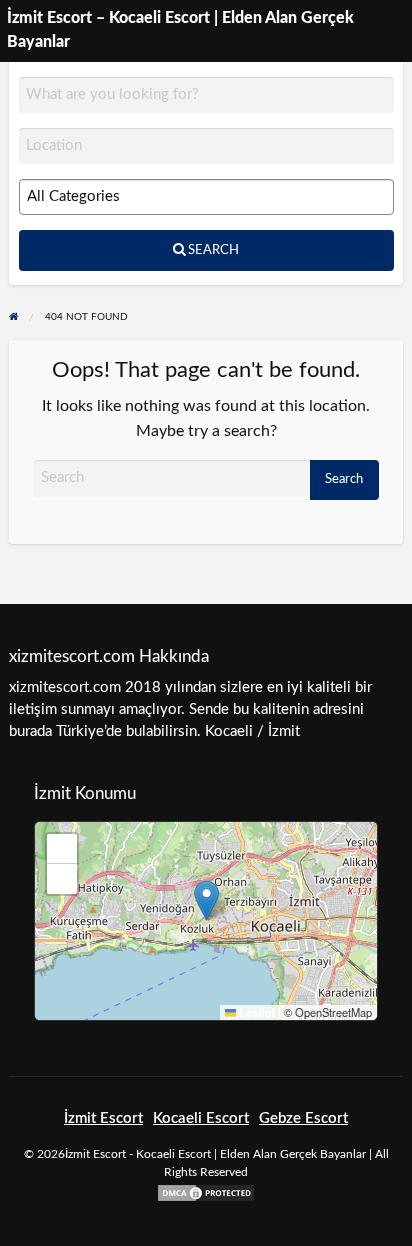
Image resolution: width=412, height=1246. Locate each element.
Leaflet (255, 1012)
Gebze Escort (303, 1118)
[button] (206, 900)
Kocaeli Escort (201, 1118)
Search (212, 250)
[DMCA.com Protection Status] (206, 1192)
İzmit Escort (103, 1118)
